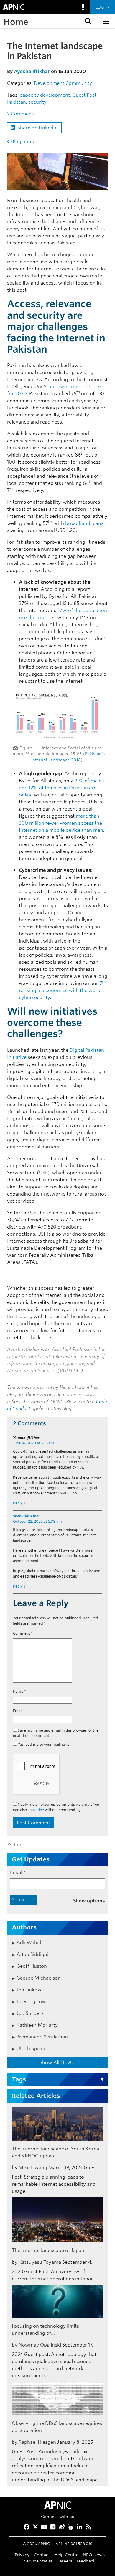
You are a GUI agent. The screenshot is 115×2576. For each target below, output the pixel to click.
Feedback (86, 2561)
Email (19, 1711)
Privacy (22, 2555)
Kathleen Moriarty (37, 2025)
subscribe (36, 1810)
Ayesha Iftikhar (32, 71)
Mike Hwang (33, 2168)
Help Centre (66, 2555)
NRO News (94, 2555)
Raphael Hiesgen (37, 2442)
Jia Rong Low (31, 2002)
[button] (88, 21)
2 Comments (21, 114)
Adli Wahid (29, 1943)
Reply (18, 1503)
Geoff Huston (32, 1966)
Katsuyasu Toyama (40, 2262)
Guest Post (84, 95)
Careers (64, 2561)
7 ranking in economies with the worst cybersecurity (62, 990)
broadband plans (84, 523)
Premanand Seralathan (42, 2037)
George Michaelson (39, 1978)
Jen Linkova (30, 1990)
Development (49, 83)
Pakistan (17, 102)
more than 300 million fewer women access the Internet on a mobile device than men (61, 823)
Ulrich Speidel (32, 2049)
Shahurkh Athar (26, 1516)
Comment (23, 1633)
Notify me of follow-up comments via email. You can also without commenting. (56, 1807)
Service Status (38, 2561)
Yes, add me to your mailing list (44, 1744)
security (37, 102)
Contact (42, 2555)
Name (19, 1691)
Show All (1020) (57, 2062)
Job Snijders (30, 2013)
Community (79, 83)
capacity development (45, 95)
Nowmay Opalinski (40, 2345)
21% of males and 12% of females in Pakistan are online (61, 788)
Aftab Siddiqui (32, 1954)
